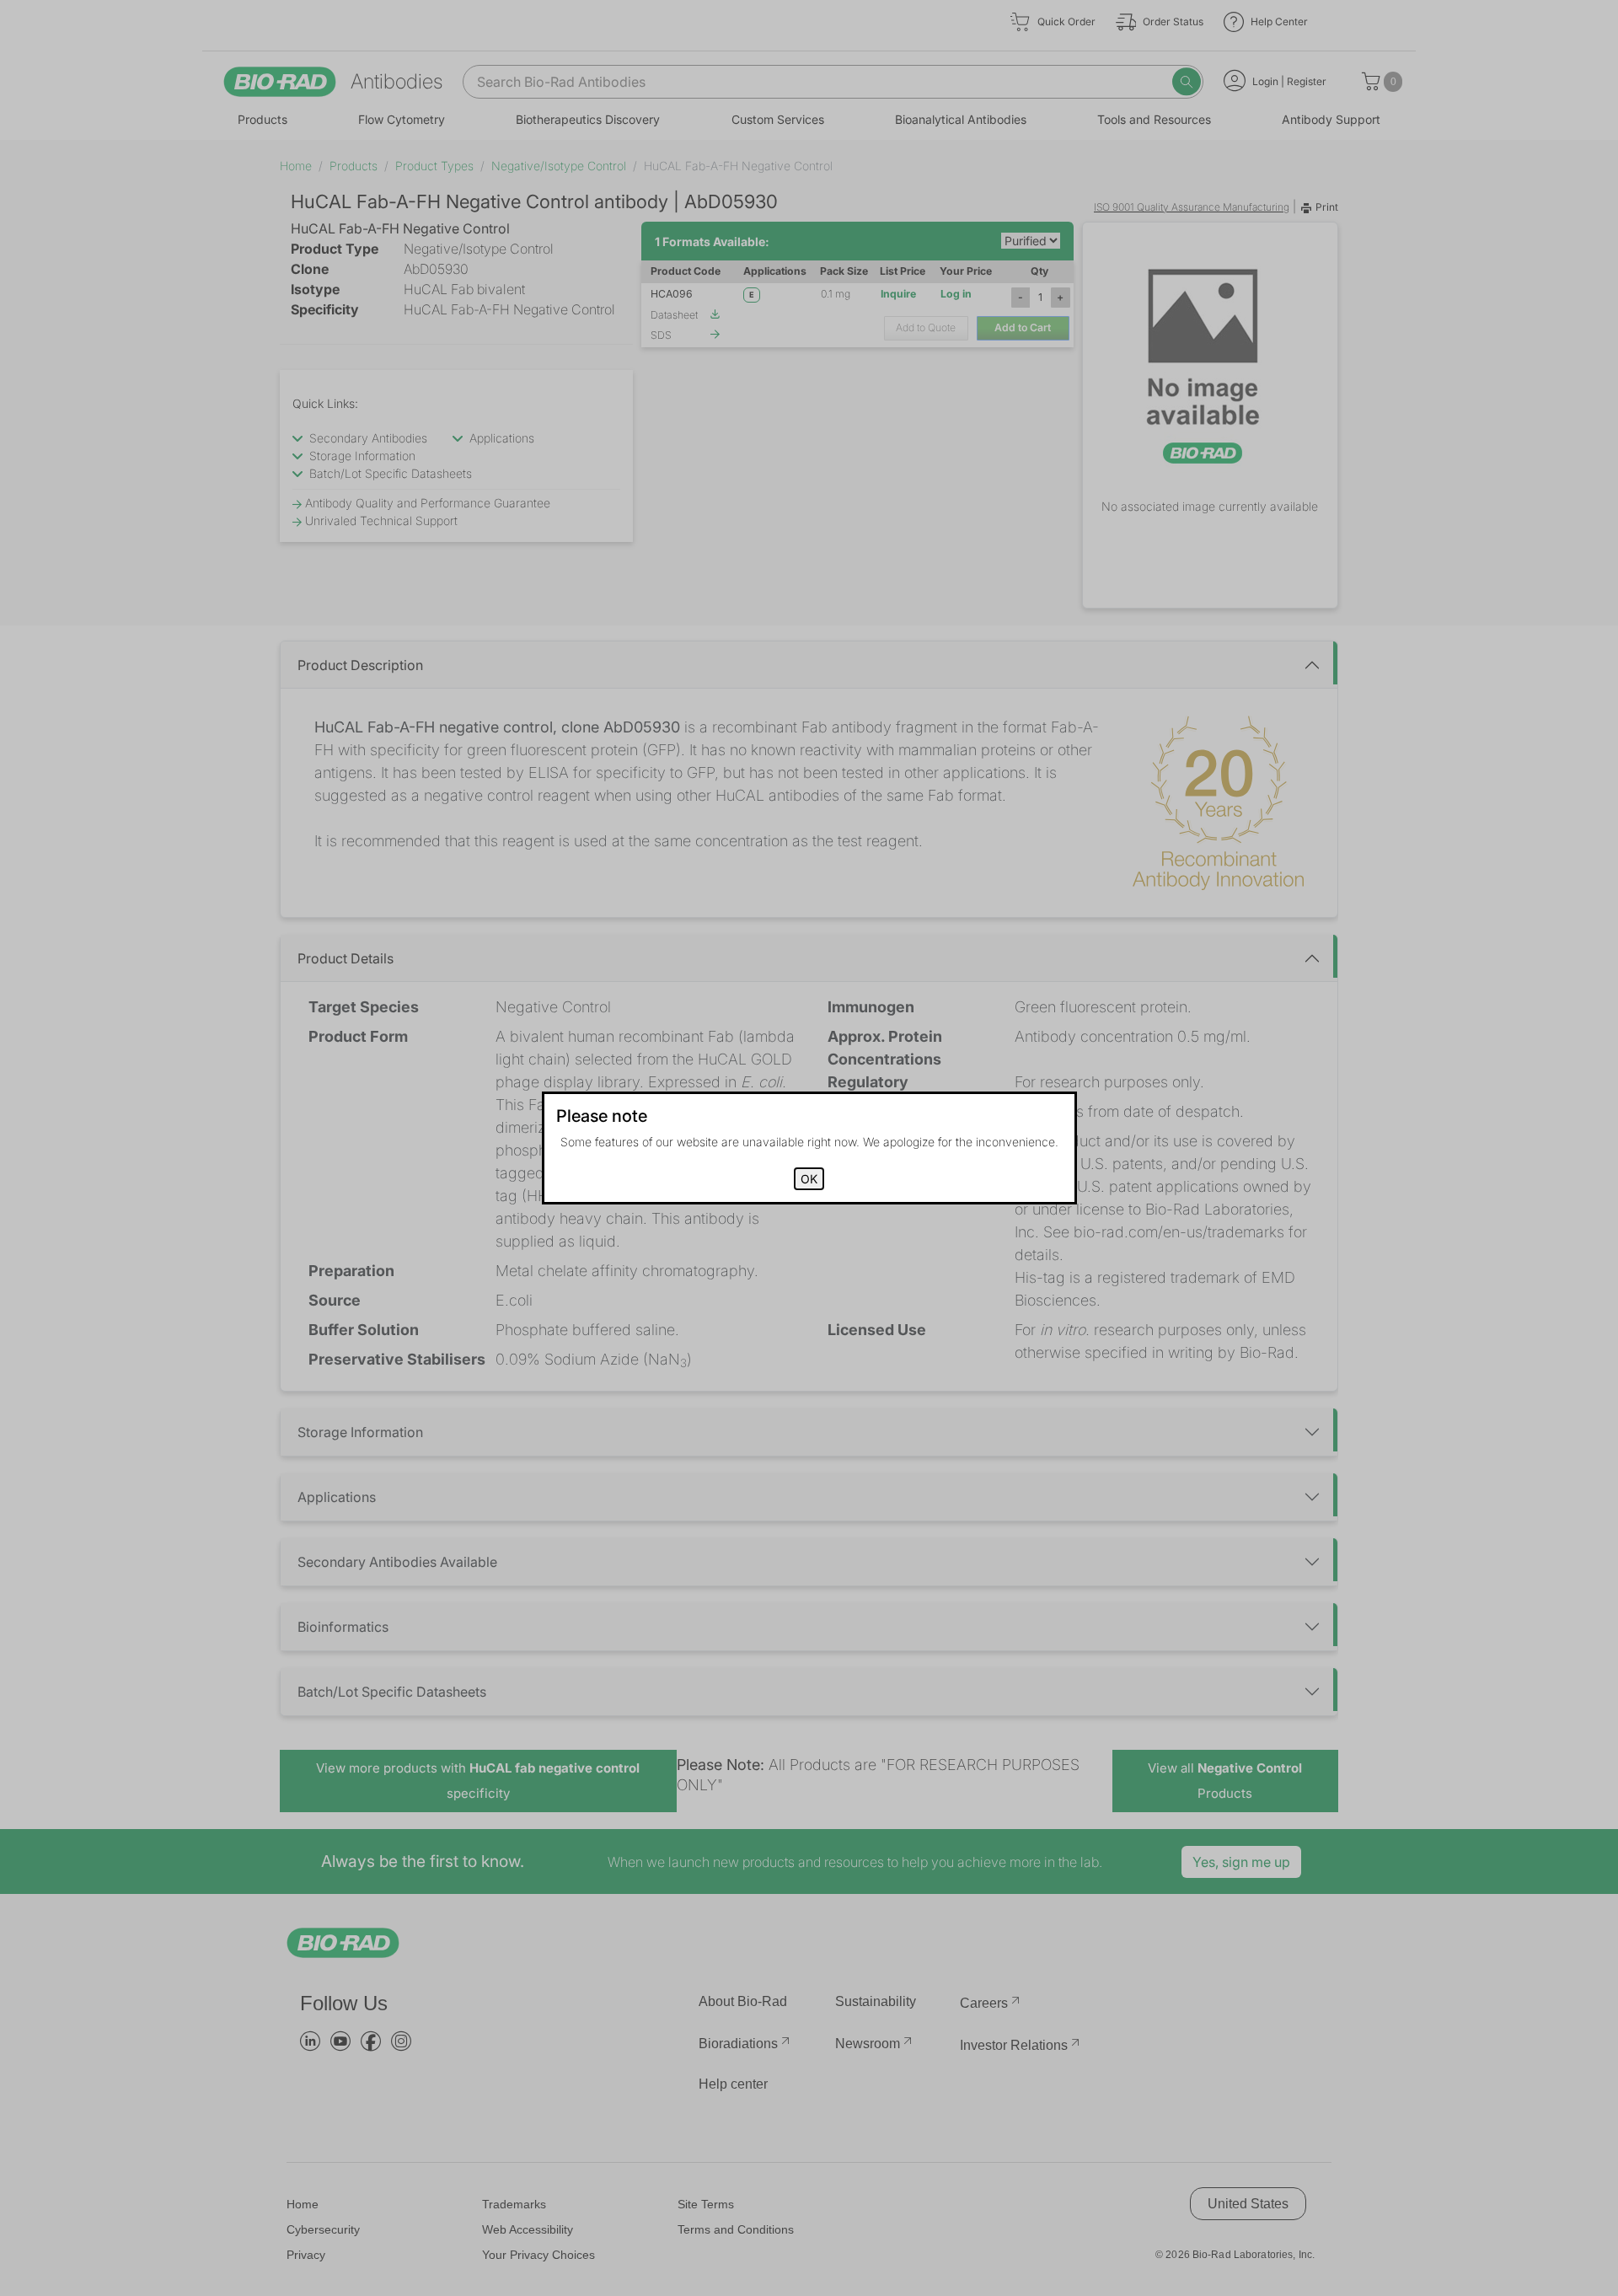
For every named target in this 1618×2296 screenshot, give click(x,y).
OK (809, 1179)
